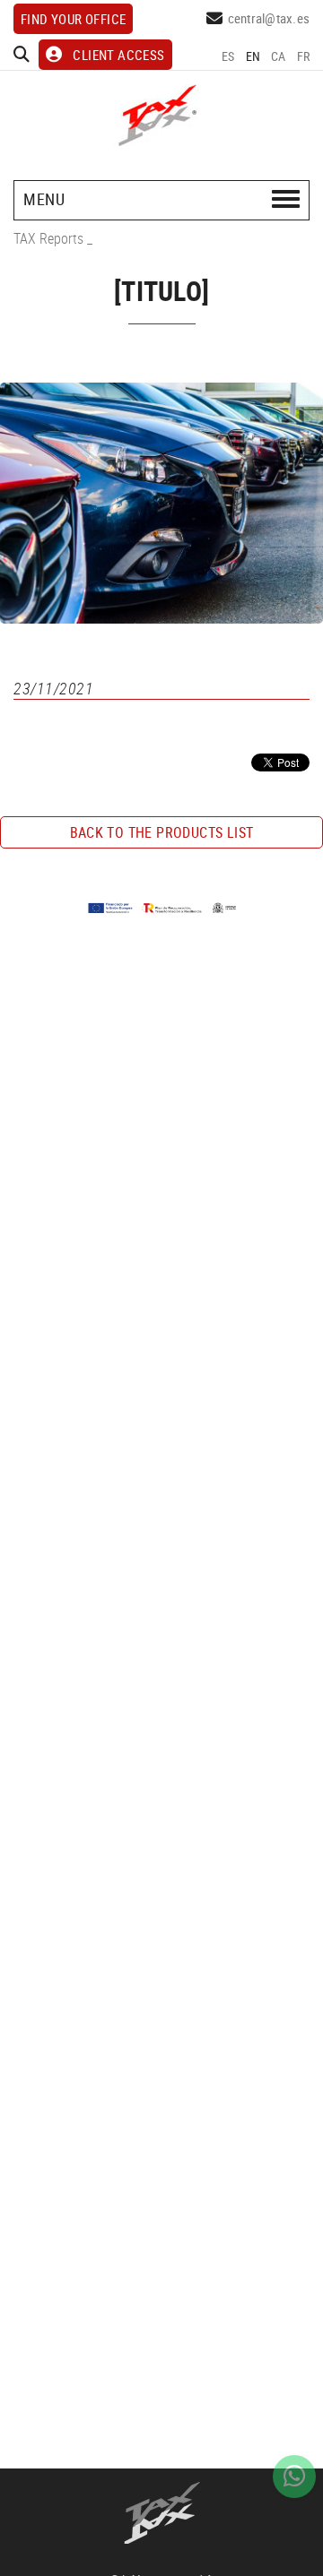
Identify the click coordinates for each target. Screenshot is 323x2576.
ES (228, 56)
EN (253, 56)
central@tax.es (269, 18)
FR (304, 56)
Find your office (73, 19)
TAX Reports (48, 238)
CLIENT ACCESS (118, 55)
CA (279, 56)
